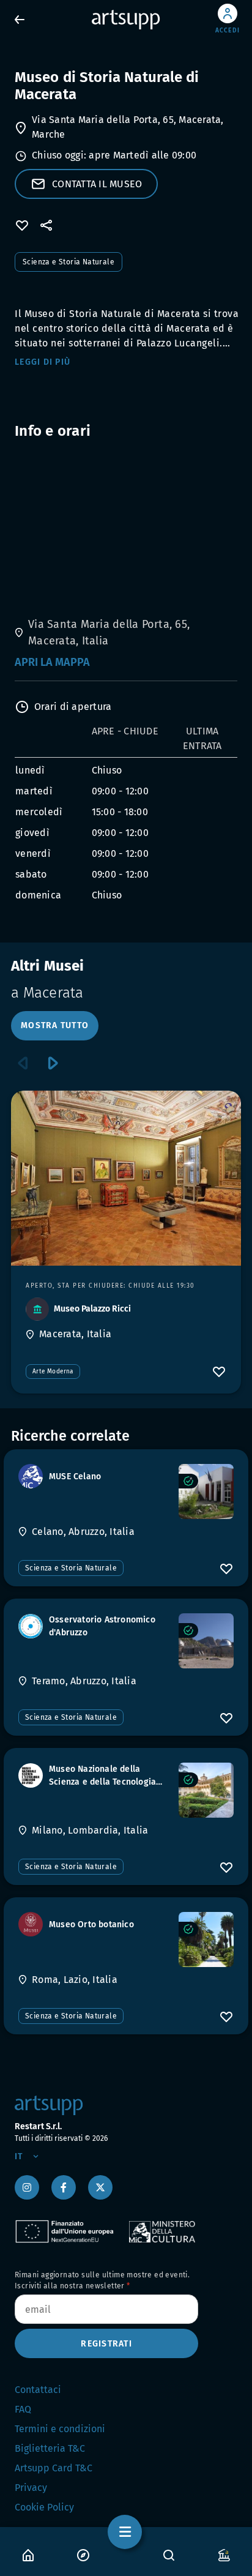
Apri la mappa (52, 662)
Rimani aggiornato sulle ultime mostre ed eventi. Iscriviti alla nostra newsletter (102, 2280)
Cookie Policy (44, 2507)
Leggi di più (43, 362)
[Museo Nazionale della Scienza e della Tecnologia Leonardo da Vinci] (206, 1790)
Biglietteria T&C (50, 2448)
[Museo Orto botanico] (206, 1939)
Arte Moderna (53, 1372)
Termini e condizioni (60, 2429)
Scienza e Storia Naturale (69, 262)
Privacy (31, 2488)
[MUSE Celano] (206, 1491)
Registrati (106, 2344)
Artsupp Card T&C (54, 2468)
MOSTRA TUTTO (55, 1025)
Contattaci (38, 2390)
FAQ (23, 2409)
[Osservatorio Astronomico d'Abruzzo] (206, 1641)
